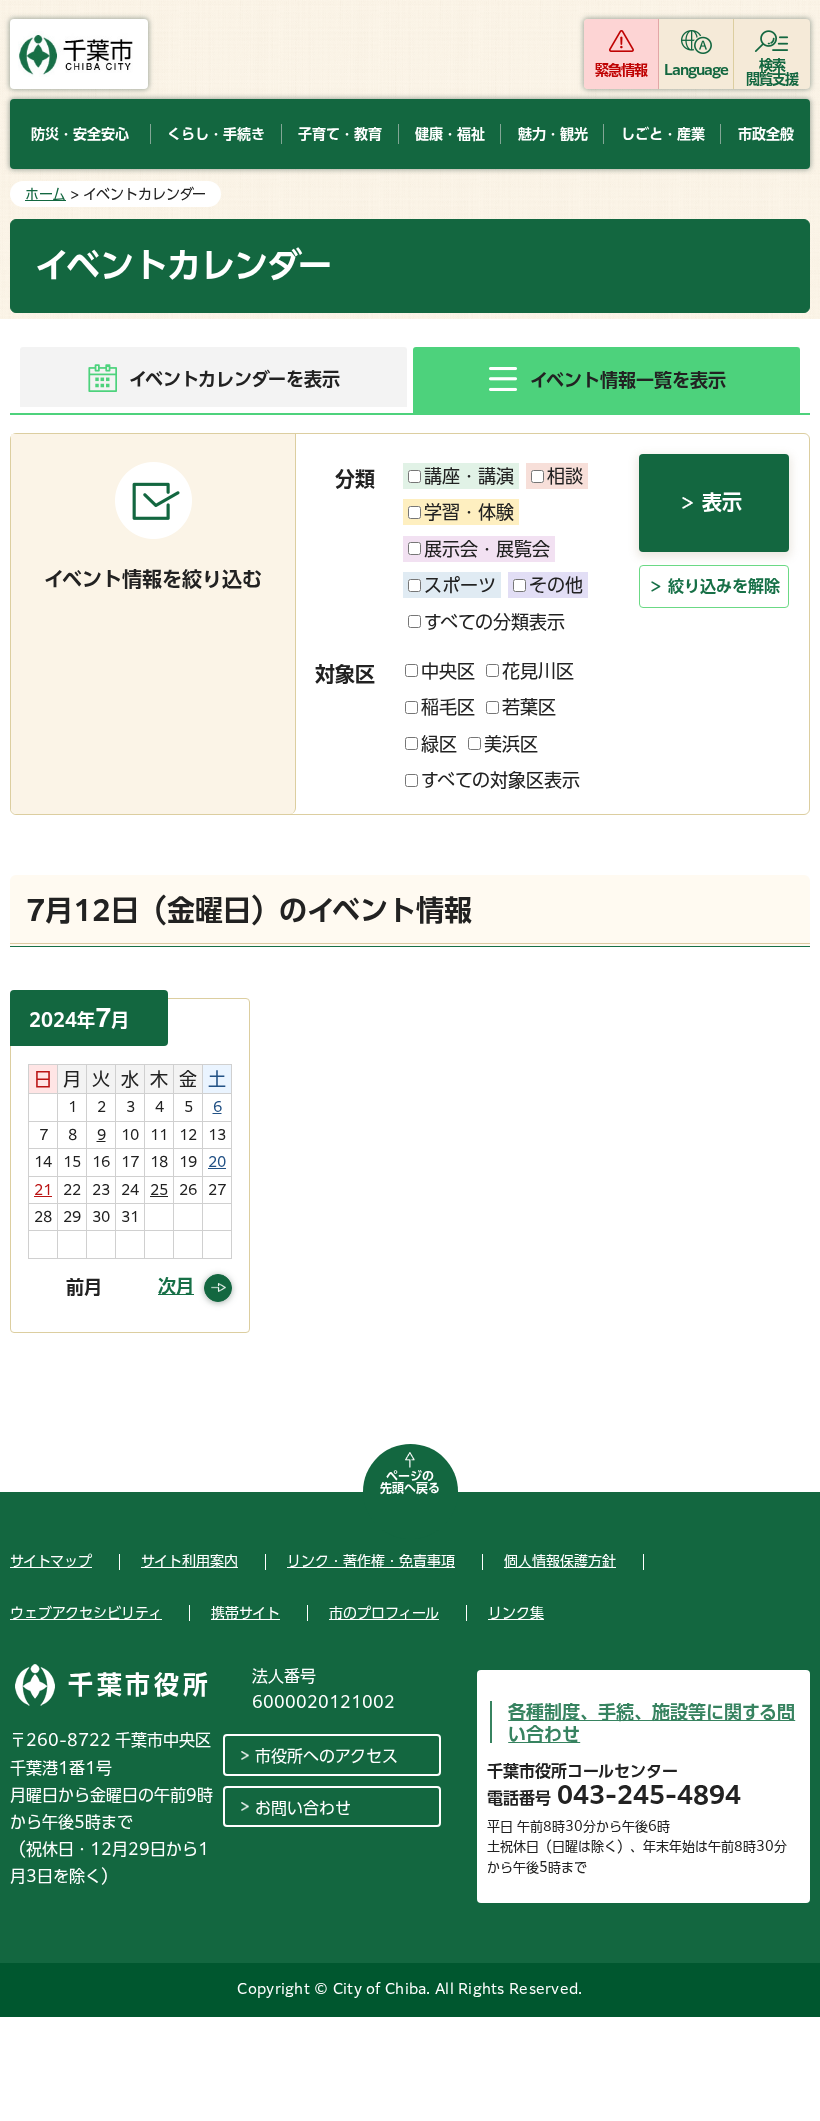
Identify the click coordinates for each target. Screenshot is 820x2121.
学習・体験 (469, 512)
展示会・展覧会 (487, 549)
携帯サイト (245, 1613)
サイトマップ (51, 1561)
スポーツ (460, 585)
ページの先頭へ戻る (410, 1482)
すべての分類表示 (494, 622)
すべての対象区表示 (500, 780)
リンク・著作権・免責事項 (371, 1561)
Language (696, 70)
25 (159, 1190)
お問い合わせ (303, 1808)
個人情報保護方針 (560, 1561)
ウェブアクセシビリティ (86, 1613)
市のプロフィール (384, 1613)
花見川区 (538, 671)
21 (43, 1190)
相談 (565, 476)
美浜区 (511, 744)
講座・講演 (469, 476)
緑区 (439, 744)
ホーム (45, 194)
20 (217, 1162)
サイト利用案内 (189, 1561)
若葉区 (529, 707)
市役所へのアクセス (326, 1756)
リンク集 (516, 1613)
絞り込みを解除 (724, 586)
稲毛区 (448, 707)
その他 (556, 585)
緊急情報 (621, 70)
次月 (176, 1286)
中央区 (448, 671)
